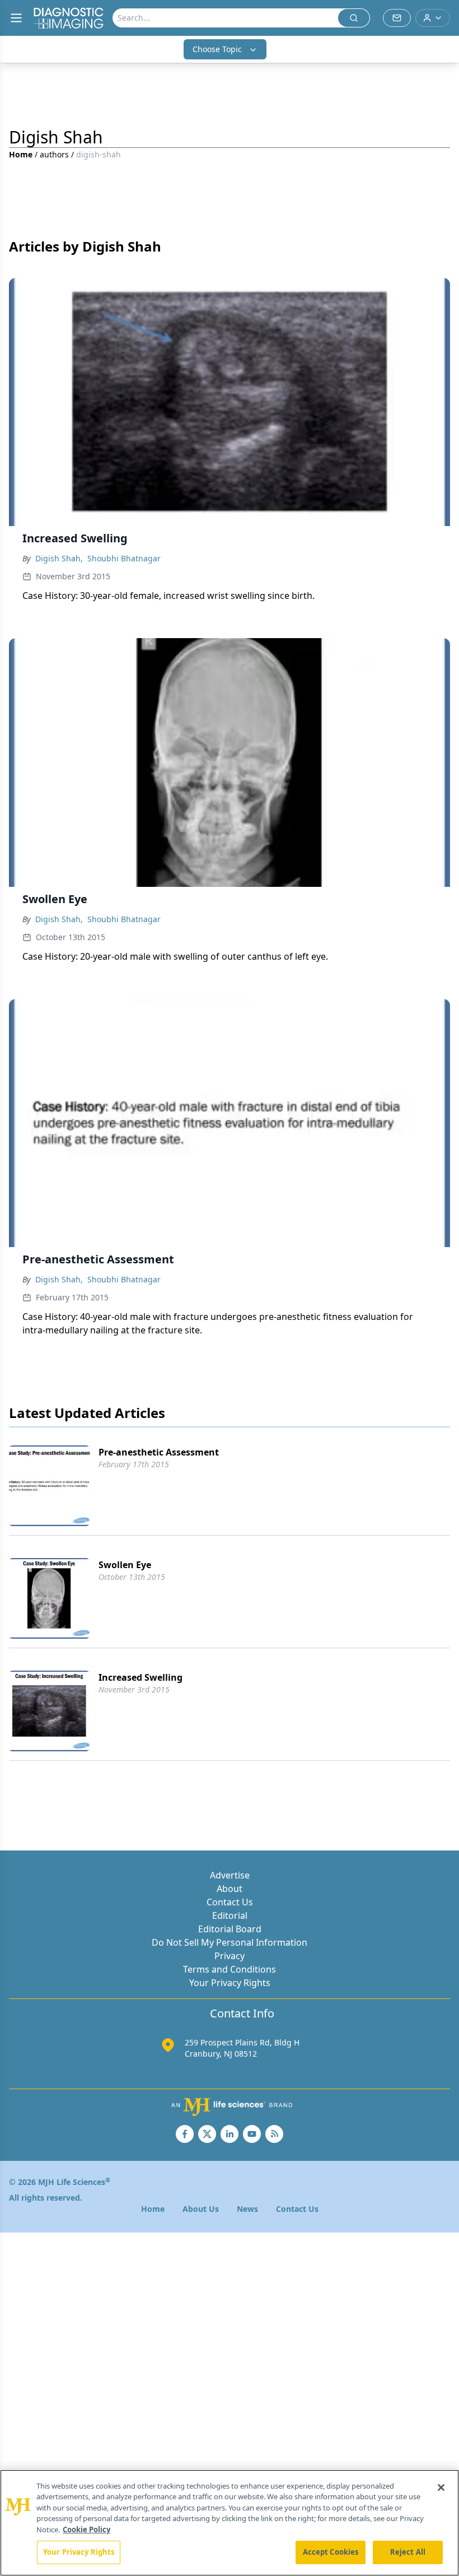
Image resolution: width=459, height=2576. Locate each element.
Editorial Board (230, 1929)
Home (21, 154)
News (247, 2209)
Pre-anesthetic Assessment (159, 1452)
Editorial (230, 1915)
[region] (230, 2523)
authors (54, 154)
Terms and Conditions (230, 1969)
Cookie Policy (86, 2529)
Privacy (230, 1956)
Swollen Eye (125, 1565)
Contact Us (230, 1902)
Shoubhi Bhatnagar (124, 558)
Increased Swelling (140, 1677)
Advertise (230, 1875)
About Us (201, 2209)
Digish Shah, (59, 558)
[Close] (441, 2487)
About (230, 1889)
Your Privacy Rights (230, 1983)
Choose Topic (217, 49)
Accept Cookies (331, 2552)
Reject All (408, 2552)
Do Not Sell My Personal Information (230, 1942)
